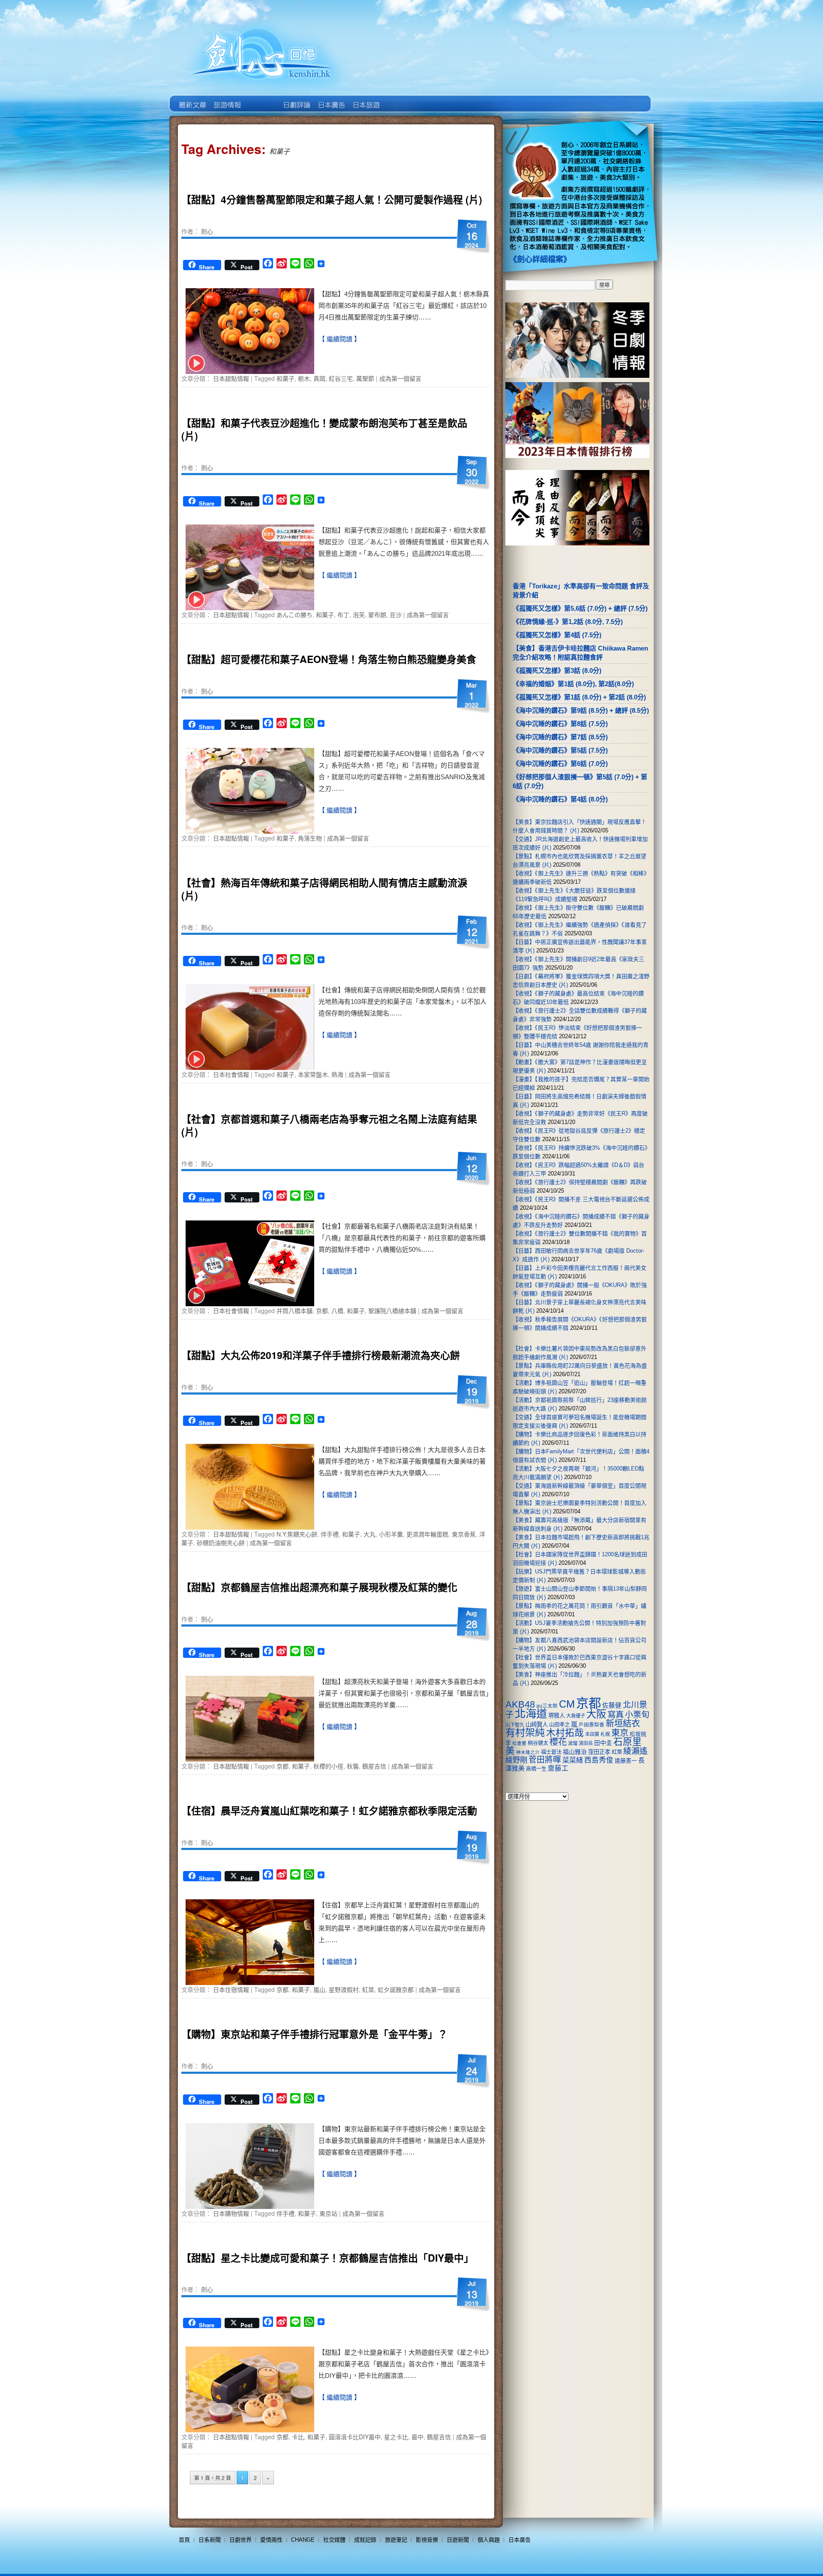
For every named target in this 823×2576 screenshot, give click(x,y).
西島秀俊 (599, 1760)
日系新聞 (210, 2540)
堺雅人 (557, 1716)
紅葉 (368, 1989)
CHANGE (303, 2540)
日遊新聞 (458, 2540)
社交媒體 (334, 2540)
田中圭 (603, 1743)
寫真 (616, 1714)
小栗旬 (637, 1715)
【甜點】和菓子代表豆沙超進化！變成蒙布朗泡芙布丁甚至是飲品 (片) (324, 429)
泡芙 (359, 615)
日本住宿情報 (231, 1989)
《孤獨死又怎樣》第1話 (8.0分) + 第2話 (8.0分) (579, 697)
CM (567, 1704)
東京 (620, 1733)
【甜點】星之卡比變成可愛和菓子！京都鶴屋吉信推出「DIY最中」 (327, 2258)
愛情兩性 (271, 2540)
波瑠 (573, 1743)
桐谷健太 (538, 1743)
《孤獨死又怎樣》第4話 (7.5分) (557, 635)
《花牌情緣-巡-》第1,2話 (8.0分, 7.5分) (568, 622)
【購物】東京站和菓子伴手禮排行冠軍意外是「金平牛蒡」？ (314, 2034)
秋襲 (353, 1766)
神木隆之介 (528, 1752)
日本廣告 (331, 99)
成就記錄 (365, 2540)
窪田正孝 (599, 1752)
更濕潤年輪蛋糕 (427, 1534)
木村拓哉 (565, 1733)
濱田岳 (586, 1743)
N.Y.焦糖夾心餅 (297, 1534)
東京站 (328, 2213)
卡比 (298, 2437)
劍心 (207, 231)
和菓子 (285, 378)
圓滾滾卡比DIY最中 (355, 2437)
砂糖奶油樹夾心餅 (221, 1543)
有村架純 (525, 1732)
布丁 (343, 615)
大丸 (369, 1534)
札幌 (605, 1734)
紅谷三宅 (341, 378)
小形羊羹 (391, 1534)
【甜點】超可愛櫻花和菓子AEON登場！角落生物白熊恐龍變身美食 (329, 659)
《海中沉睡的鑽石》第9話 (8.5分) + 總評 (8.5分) (581, 710)
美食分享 (400, 99)
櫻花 (558, 1742)
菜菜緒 (573, 1760)
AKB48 (520, 1704)
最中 (418, 2437)
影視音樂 (427, 2540)
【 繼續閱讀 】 (339, 339)
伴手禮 (330, 1534)
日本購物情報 (231, 2213)
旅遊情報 (261, 99)
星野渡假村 (344, 1989)
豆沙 (396, 615)
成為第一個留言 (400, 378)
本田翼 (592, 1734)
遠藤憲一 (626, 1761)
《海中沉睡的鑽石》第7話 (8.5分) (560, 737)
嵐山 (319, 1989)
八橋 (337, 1311)
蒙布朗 (377, 615)
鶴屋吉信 (374, 1766)
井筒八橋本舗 (294, 1311)
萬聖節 (365, 378)
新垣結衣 (623, 1723)
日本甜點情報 (231, 378)
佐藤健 (612, 1705)
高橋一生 (536, 1769)
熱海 (337, 1074)
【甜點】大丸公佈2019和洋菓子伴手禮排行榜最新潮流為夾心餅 (321, 1355)
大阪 (596, 1714)
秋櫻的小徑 (328, 1766)
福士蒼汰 (551, 1752)
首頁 (184, 2540)
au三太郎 (547, 1706)
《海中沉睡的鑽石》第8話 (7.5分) (560, 724)
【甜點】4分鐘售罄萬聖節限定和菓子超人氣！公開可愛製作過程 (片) (332, 199)
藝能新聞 (227, 99)
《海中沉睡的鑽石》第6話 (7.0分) (560, 764)
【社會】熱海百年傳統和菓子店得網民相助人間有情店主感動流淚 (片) (324, 889)
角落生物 (310, 838)
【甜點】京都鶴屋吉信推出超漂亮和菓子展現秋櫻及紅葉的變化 (319, 1587)
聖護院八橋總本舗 (392, 1311)
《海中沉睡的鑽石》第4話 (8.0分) (560, 799)
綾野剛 (516, 1760)
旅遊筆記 (396, 2540)
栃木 (304, 378)
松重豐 (519, 1743)
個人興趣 (489, 2540)
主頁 (192, 99)
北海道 (531, 1714)
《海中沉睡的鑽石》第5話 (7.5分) (560, 750)
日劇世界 (296, 99)
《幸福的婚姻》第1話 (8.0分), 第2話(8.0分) (573, 684)
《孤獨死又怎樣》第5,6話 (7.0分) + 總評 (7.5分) (580, 608)
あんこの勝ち (294, 615)
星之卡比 (396, 2437)
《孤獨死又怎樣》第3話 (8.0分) (557, 670)
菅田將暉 (545, 1760)
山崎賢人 (537, 1725)
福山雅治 (575, 1752)
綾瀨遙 (635, 1751)
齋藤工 (558, 1768)
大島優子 (576, 1716)
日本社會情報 (231, 1074)
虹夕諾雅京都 (396, 1989)
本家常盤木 (313, 1074)
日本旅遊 (365, 99)
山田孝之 (559, 1725)
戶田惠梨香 (592, 1725)
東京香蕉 (464, 1534)
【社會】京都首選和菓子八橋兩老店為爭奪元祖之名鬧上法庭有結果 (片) (329, 1125)
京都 (322, 1311)
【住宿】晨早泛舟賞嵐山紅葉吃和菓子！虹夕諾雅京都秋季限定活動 (329, 1810)
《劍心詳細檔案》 (540, 259)
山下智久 (515, 1725)
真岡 (319, 378)
